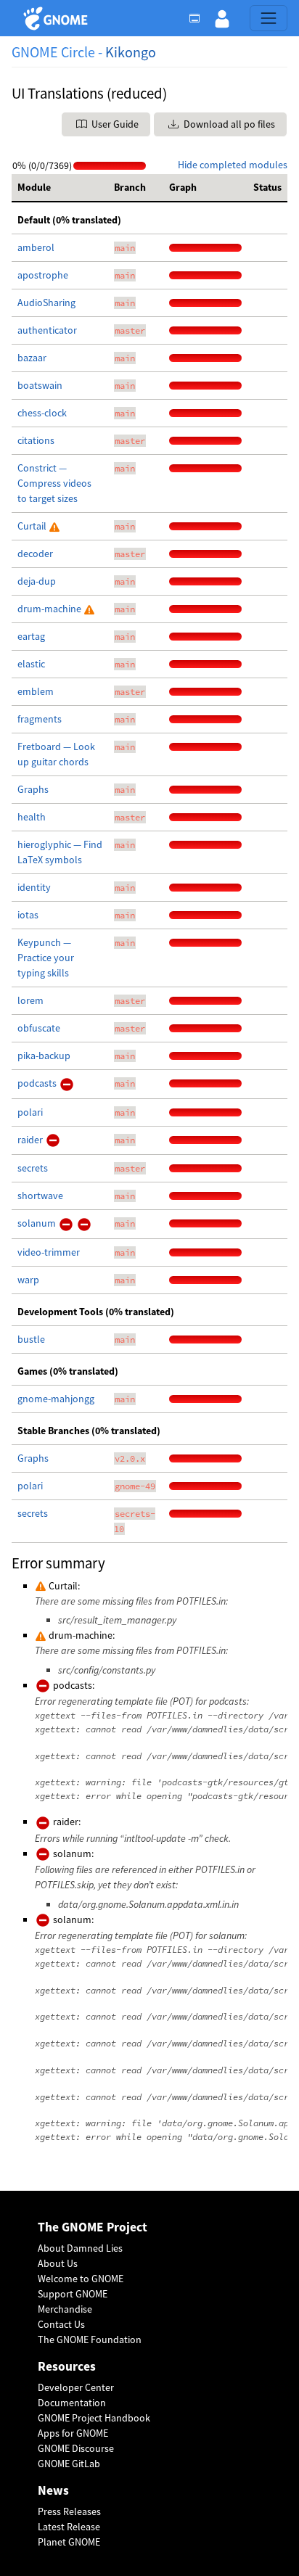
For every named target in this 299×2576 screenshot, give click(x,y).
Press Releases (69, 2511)
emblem (36, 691)
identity (34, 887)
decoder (35, 554)
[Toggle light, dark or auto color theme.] (199, 18)
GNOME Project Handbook (94, 2418)
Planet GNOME (69, 2542)
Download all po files (228, 124)
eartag (31, 636)
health (32, 817)
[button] (222, 18)
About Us (58, 2263)
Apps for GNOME (73, 2433)
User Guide (114, 124)
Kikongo (131, 52)
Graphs (33, 789)
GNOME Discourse (76, 2448)
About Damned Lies (80, 2248)
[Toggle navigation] (269, 18)
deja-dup (37, 581)
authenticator (47, 330)
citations (36, 440)
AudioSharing (46, 303)
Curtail (33, 526)
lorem (30, 1000)
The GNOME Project (93, 2227)
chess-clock (42, 413)
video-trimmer (49, 1252)
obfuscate (39, 1028)
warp (28, 1280)
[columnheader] (60, 188)
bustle (31, 1339)
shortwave (40, 1196)
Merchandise (65, 2309)
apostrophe (43, 275)
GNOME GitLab (69, 2464)
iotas (28, 915)
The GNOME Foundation (90, 2340)
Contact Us (61, 2324)
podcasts (38, 1083)
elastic (31, 664)
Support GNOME (73, 2294)
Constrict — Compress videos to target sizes (54, 483)
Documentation (72, 2403)
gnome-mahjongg (56, 1399)
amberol (36, 247)
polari (30, 1112)
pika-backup (44, 1055)
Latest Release (69, 2527)
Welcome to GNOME (81, 2279)
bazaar (32, 358)
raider (31, 1140)
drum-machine (50, 609)
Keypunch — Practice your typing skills (46, 958)
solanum (38, 1223)
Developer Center (76, 2387)
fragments (40, 719)
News (53, 2491)
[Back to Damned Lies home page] (58, 18)
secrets (33, 1168)
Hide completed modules (233, 165)
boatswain (40, 385)
